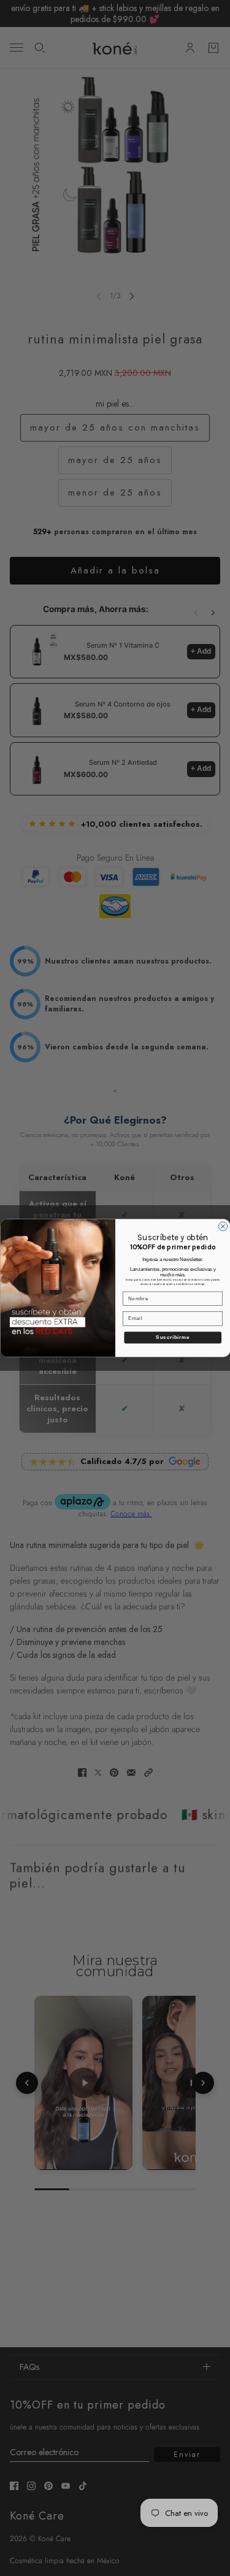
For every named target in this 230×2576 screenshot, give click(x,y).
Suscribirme (173, 1337)
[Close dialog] (223, 1226)
